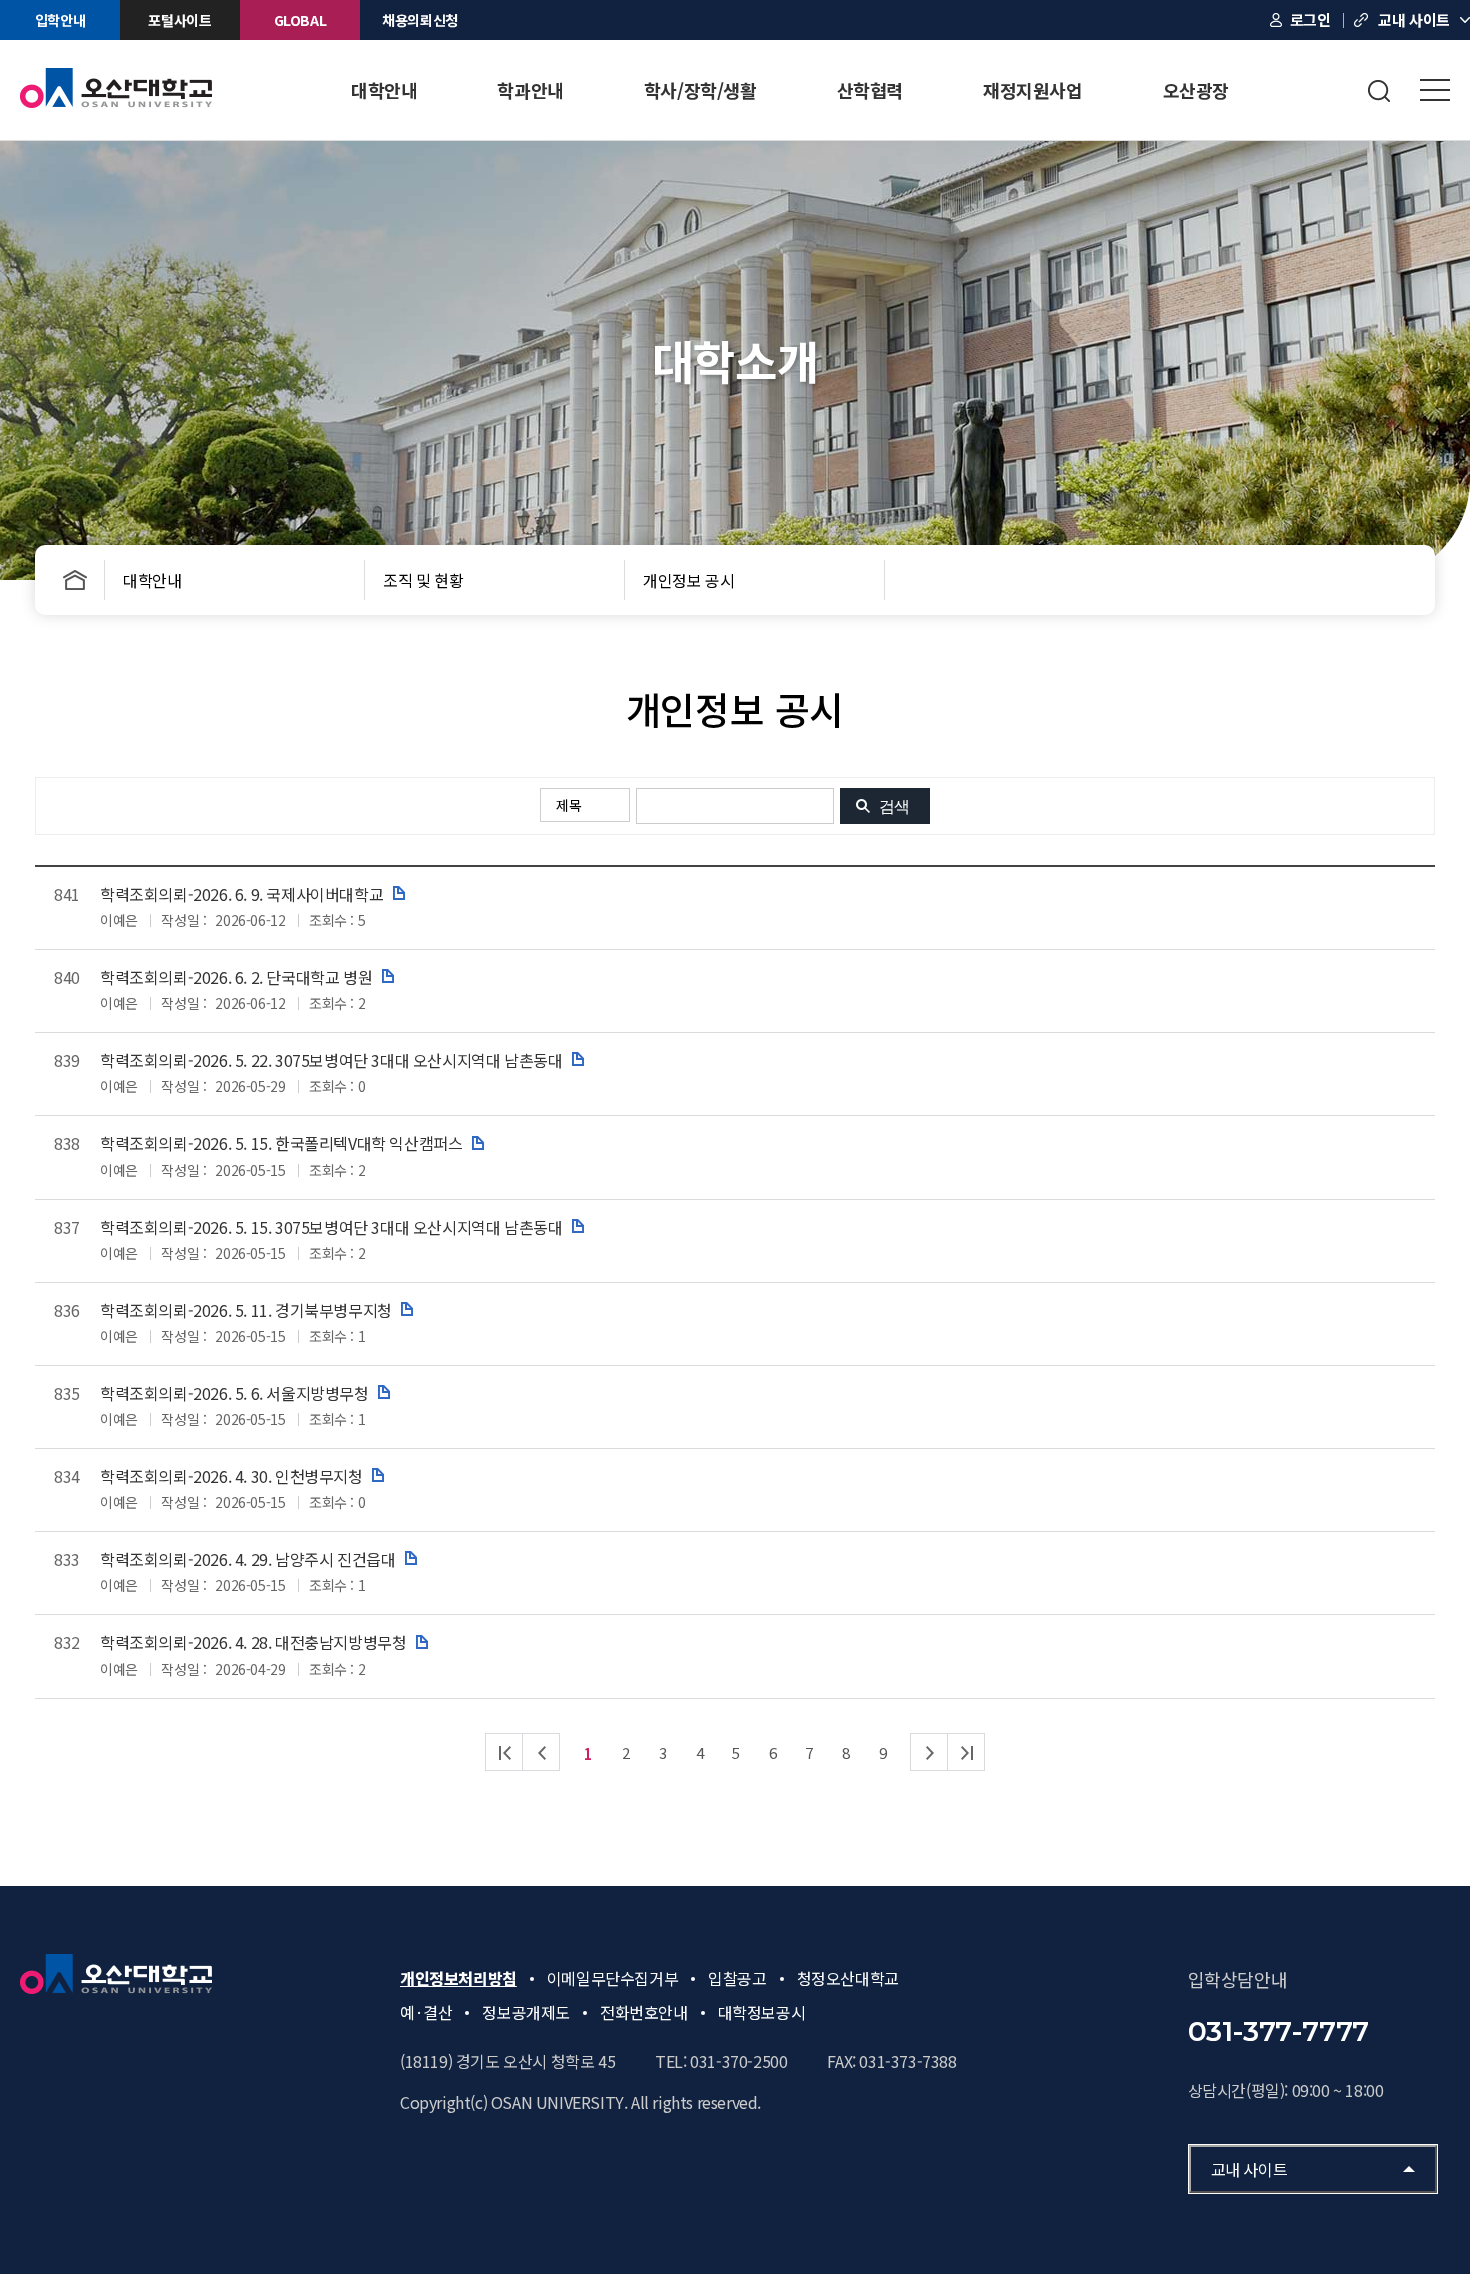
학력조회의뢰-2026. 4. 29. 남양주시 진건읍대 (247, 1559)
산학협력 (870, 90)
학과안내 (530, 90)
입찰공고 (737, 1978)
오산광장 (1196, 90)
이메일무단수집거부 (612, 1978)
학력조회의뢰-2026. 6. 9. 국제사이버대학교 (241, 894)
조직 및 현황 (423, 580)
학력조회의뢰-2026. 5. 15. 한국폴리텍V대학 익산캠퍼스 (281, 1143)
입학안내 (60, 20)
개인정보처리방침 (458, 1978)
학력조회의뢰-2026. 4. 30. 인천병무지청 (231, 1476)
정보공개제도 (526, 2012)
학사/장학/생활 (700, 90)
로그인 (1310, 19)
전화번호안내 (644, 2012)
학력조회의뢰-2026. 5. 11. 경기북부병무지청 (246, 1310)
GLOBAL (300, 20)
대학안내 (384, 90)
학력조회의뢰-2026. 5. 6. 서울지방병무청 (234, 1393)
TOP (1395, 726)
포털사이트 (179, 20)
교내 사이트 (1414, 19)
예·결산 (426, 2012)
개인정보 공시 (688, 580)
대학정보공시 (762, 2012)
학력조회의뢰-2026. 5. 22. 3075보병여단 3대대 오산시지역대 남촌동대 (331, 1060)
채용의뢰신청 (420, 20)
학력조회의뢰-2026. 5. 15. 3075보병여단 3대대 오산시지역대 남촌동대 (331, 1227)
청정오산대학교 (848, 1978)
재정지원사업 (1033, 90)
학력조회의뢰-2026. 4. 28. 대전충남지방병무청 (253, 1642)
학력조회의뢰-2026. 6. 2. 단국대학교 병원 (236, 977)
